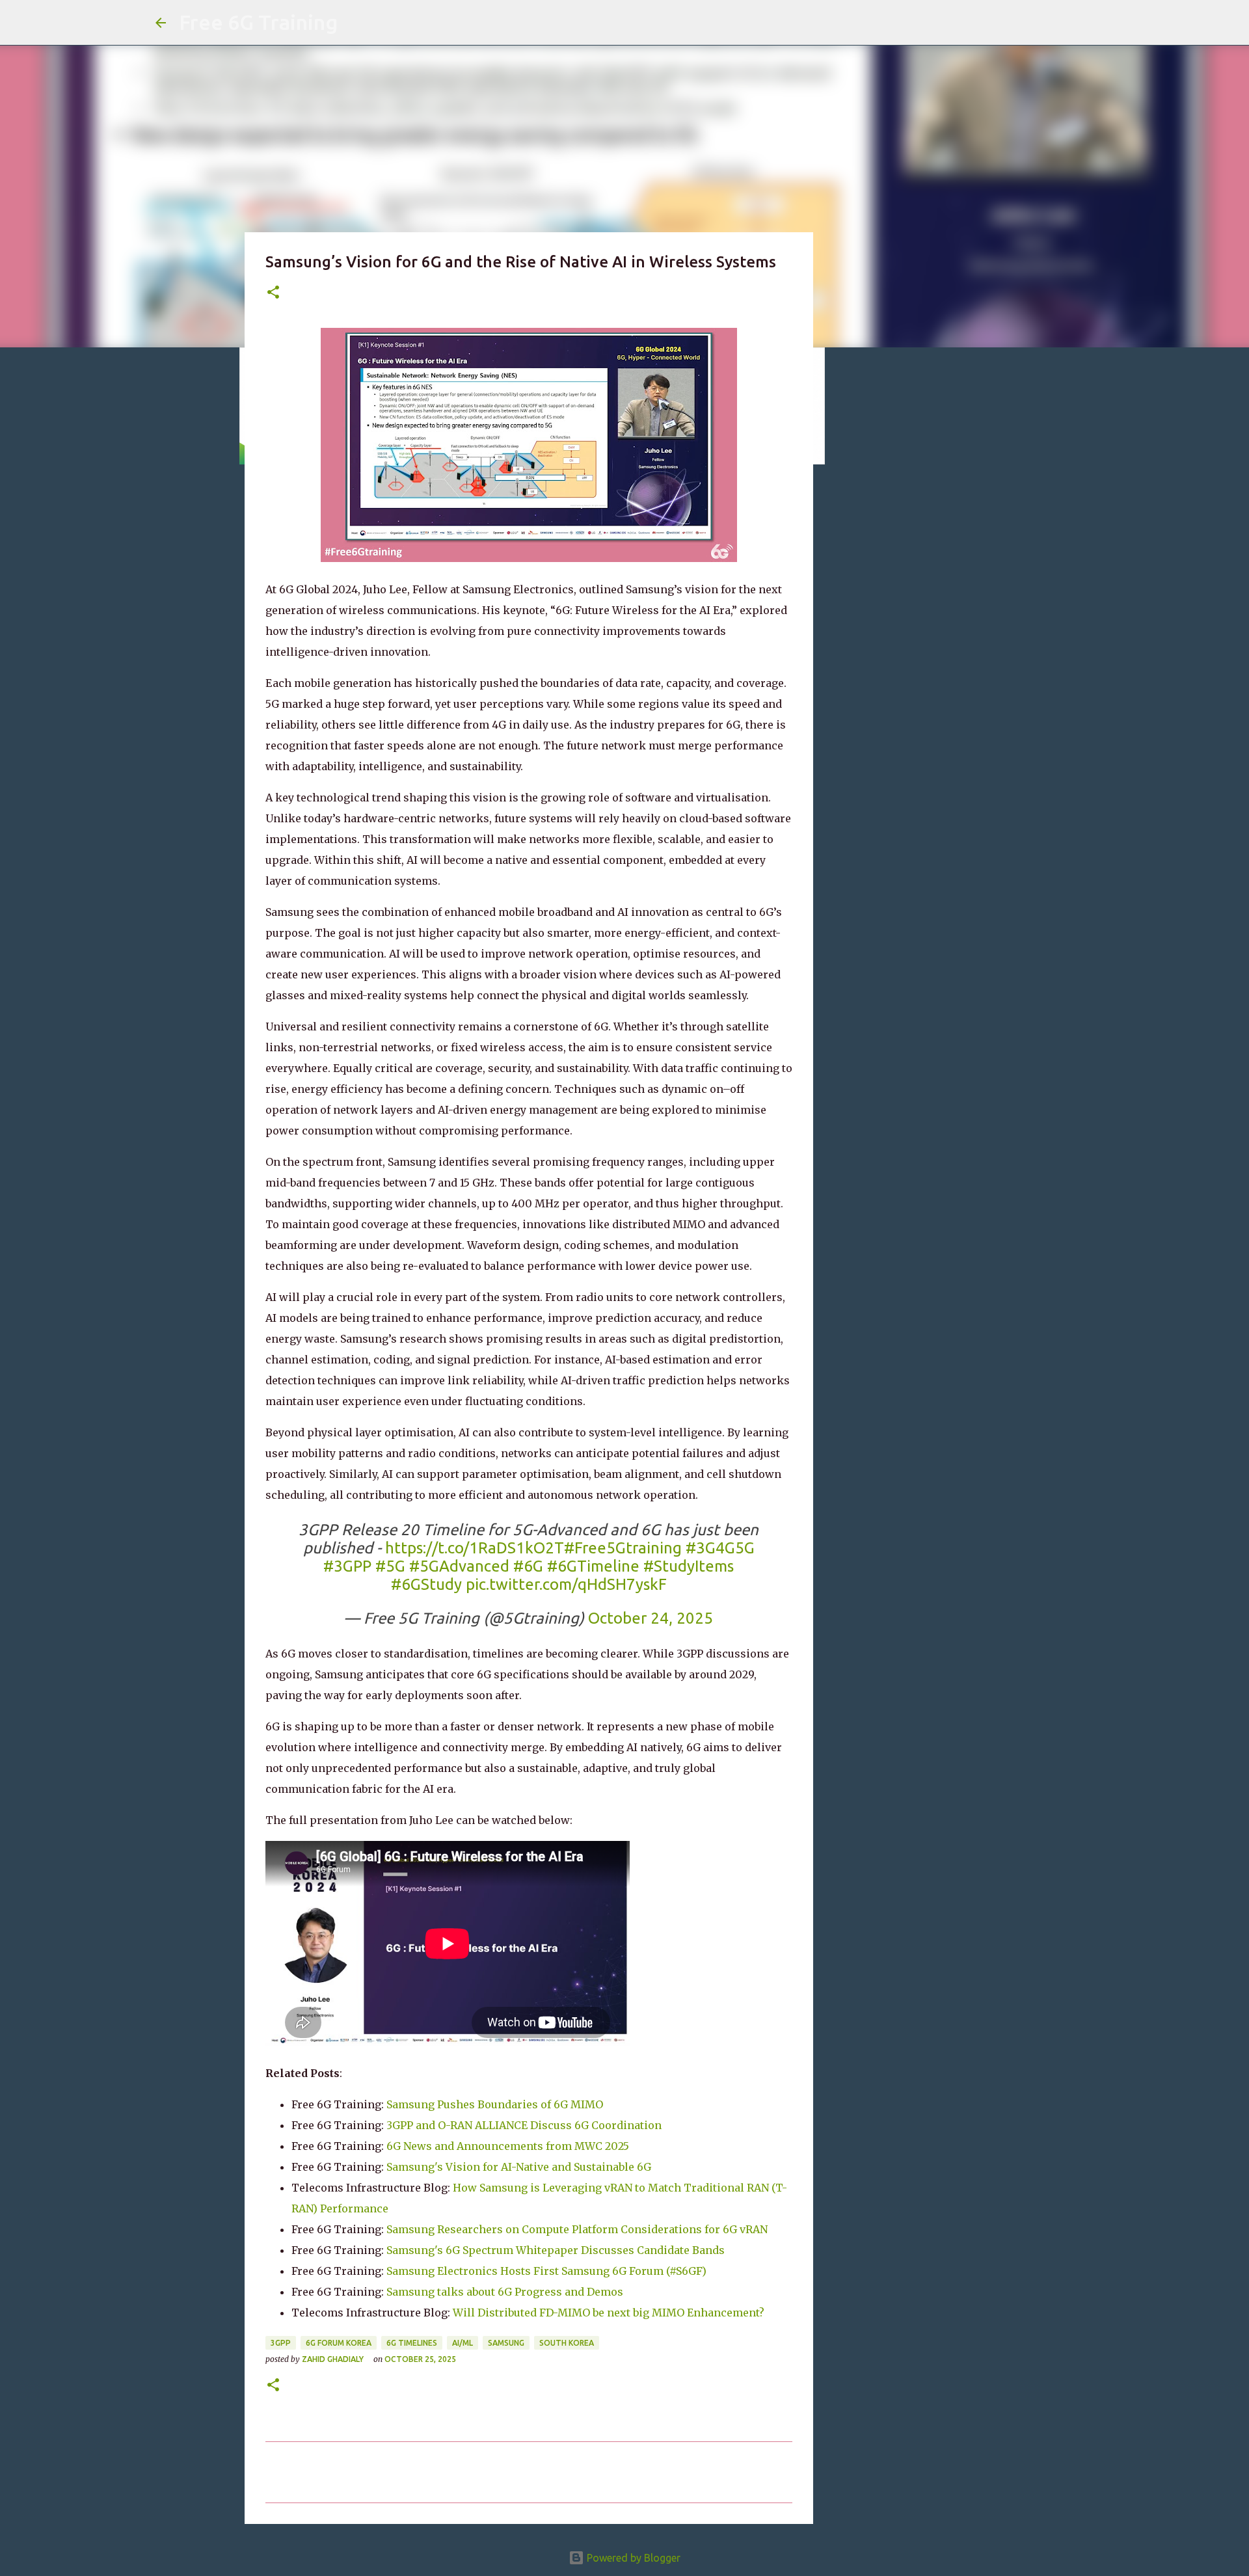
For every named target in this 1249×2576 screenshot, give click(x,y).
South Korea (567, 2343)
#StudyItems (689, 1566)
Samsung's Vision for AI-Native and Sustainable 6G (519, 2167)
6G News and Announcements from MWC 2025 (508, 2146)
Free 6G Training (258, 22)
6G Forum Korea (339, 2343)
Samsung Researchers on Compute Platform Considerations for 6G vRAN (577, 2229)
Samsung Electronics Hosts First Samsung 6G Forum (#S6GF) (546, 2271)
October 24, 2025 (651, 1618)
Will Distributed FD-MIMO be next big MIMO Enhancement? (609, 2313)
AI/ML (463, 2343)
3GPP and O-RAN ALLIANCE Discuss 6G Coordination (524, 2125)
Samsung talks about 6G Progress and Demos (505, 2292)
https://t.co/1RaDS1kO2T (475, 1548)
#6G (528, 1566)
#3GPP (347, 1566)
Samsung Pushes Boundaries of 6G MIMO (495, 2104)
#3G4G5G (720, 1548)
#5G (390, 1566)
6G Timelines (412, 2343)
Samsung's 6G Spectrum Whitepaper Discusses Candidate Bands (556, 2250)
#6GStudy (426, 1584)
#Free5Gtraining (623, 1548)
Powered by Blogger (632, 2558)
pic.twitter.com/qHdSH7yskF (566, 1584)
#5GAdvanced (459, 1566)
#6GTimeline (593, 1566)
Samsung (506, 2343)
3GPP (281, 2343)
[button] (273, 293)
